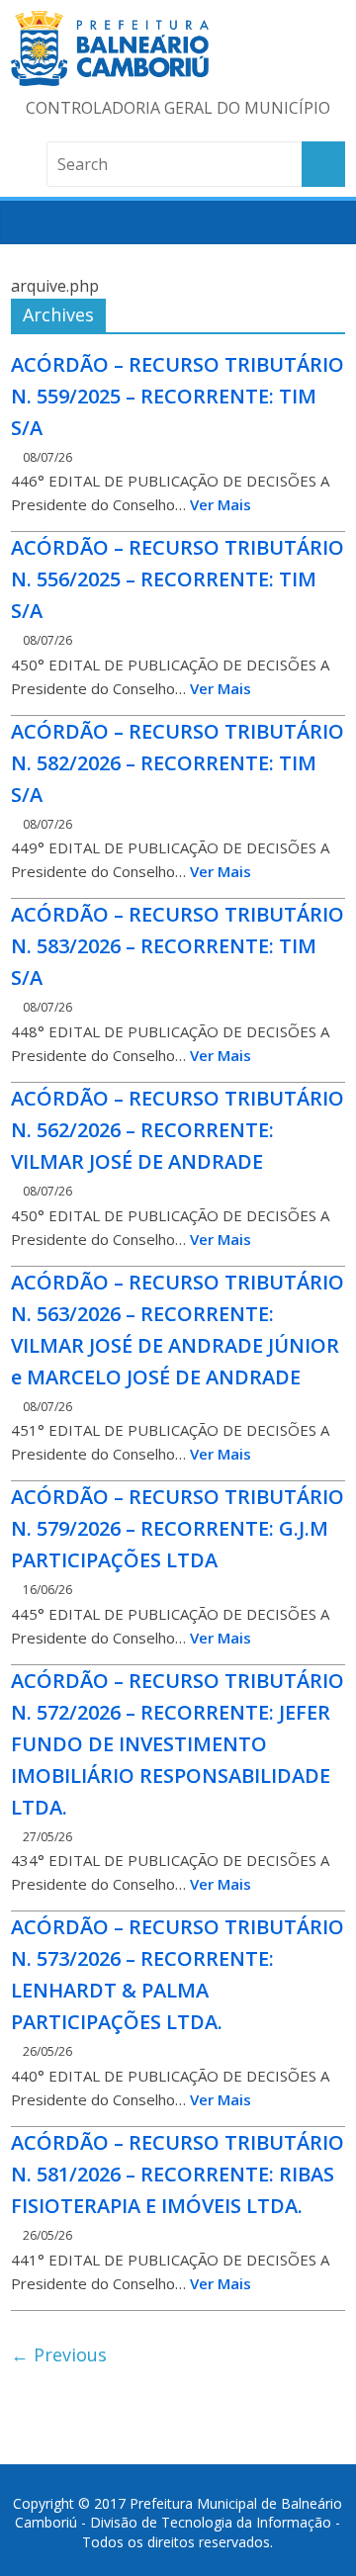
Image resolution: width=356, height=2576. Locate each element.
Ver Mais (221, 504)
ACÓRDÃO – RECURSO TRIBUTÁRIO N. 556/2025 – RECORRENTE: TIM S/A (178, 579)
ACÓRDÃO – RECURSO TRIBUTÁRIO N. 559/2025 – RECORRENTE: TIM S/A (178, 396)
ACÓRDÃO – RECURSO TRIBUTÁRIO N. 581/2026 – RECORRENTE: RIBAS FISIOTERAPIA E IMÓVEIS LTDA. (178, 2174)
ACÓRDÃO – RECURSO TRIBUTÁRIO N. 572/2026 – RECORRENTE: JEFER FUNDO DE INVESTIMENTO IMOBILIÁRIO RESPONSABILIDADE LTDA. (178, 1744)
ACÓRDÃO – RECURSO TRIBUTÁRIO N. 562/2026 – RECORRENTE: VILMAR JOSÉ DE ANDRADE (178, 1130)
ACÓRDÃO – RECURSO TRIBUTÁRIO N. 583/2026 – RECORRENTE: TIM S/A (178, 946)
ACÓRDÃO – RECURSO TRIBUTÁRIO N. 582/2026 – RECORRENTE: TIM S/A (178, 763)
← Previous (59, 2354)
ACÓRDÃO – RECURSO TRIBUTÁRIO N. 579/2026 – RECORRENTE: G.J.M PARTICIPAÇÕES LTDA (178, 1528)
